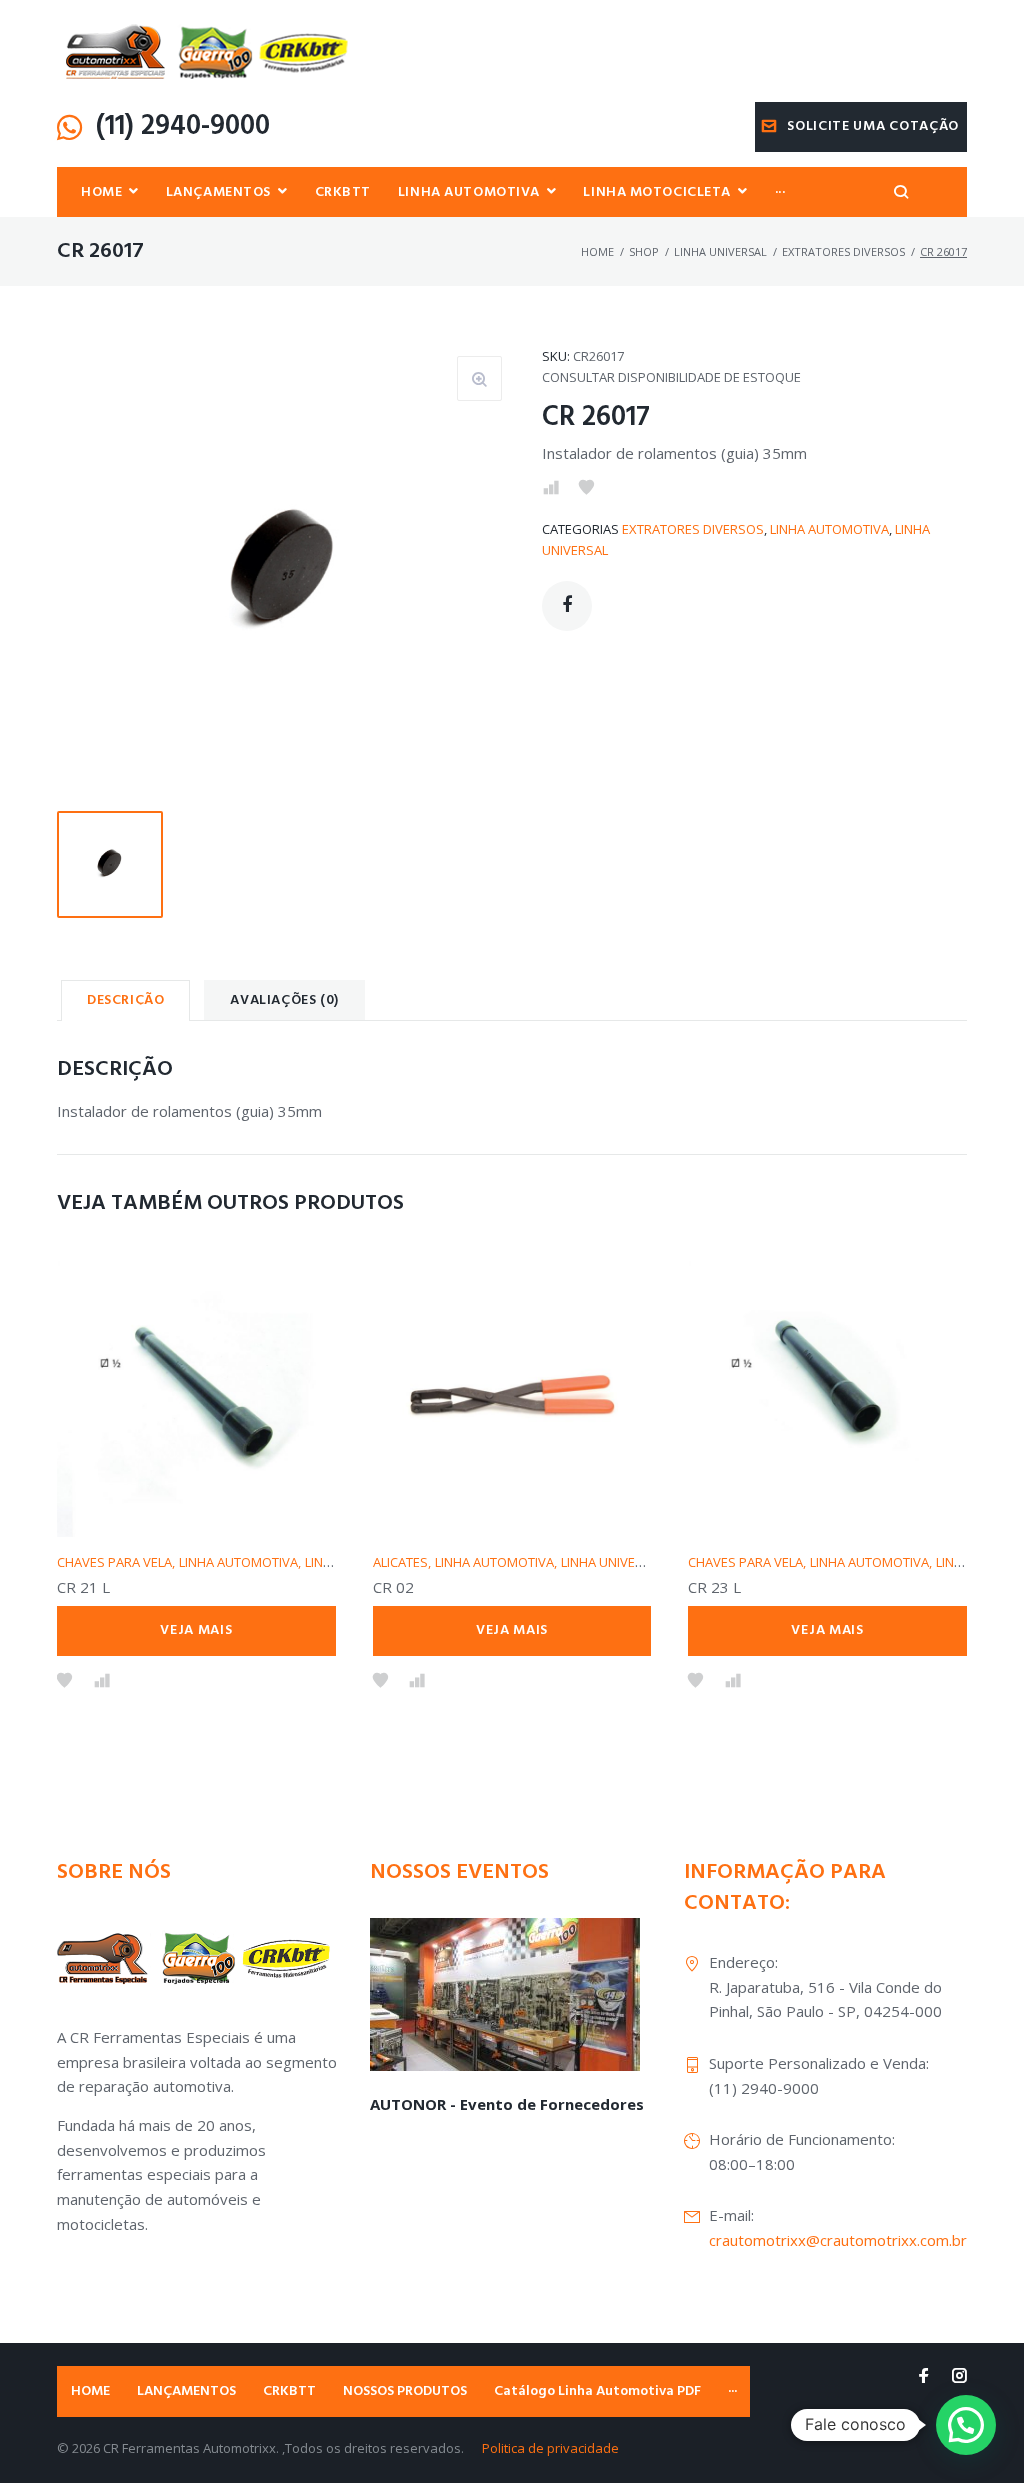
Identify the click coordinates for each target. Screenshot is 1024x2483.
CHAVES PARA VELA (114, 1562)
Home (597, 251)
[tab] (125, 1000)
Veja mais (196, 1630)
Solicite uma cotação (873, 126)
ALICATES (400, 1562)
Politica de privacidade (550, 2448)
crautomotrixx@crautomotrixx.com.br (838, 2240)
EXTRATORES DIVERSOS (843, 251)
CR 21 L (83, 1587)
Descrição (125, 1000)
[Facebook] (923, 2377)
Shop (644, 251)
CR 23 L (714, 1587)
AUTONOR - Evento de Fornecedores (507, 2104)
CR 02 (393, 1587)
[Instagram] (959, 2377)
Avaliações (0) (284, 1000)
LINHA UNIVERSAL (720, 251)
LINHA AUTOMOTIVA (829, 529)
